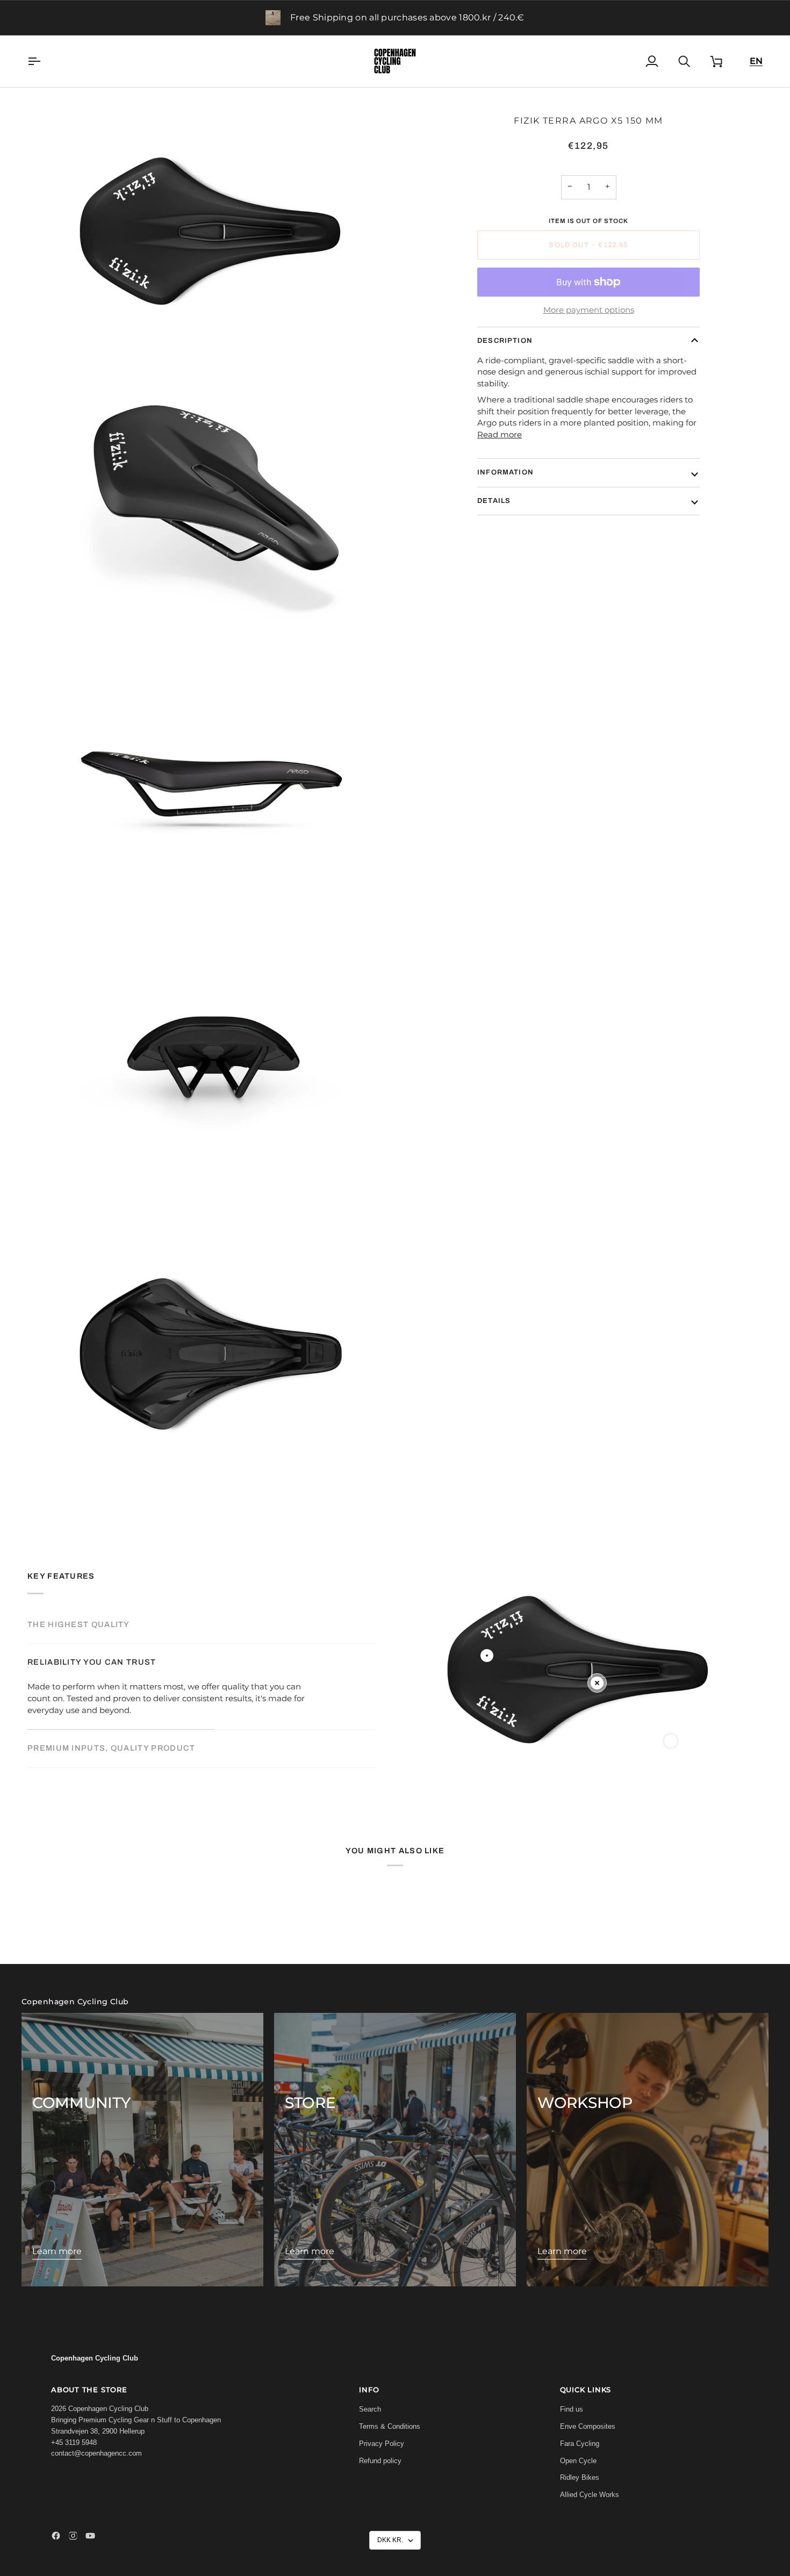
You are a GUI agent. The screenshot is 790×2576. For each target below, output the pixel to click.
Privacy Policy (382, 2444)
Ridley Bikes (580, 2477)
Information (505, 472)
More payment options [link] (589, 310)
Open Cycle (578, 2461)
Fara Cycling (580, 2444)
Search (370, 2409)
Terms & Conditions (390, 2426)
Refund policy (380, 2461)
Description (505, 341)
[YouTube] (90, 2536)
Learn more (57, 2251)
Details (494, 500)
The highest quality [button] (79, 1624)
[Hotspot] (487, 1656)
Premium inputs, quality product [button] (111, 1748)
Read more (500, 435)
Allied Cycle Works (590, 2495)
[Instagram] (73, 2536)
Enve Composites (588, 2426)
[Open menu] (44, 61)
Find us (572, 2409)
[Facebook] (56, 2536)
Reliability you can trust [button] (92, 1662)
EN (756, 61)
